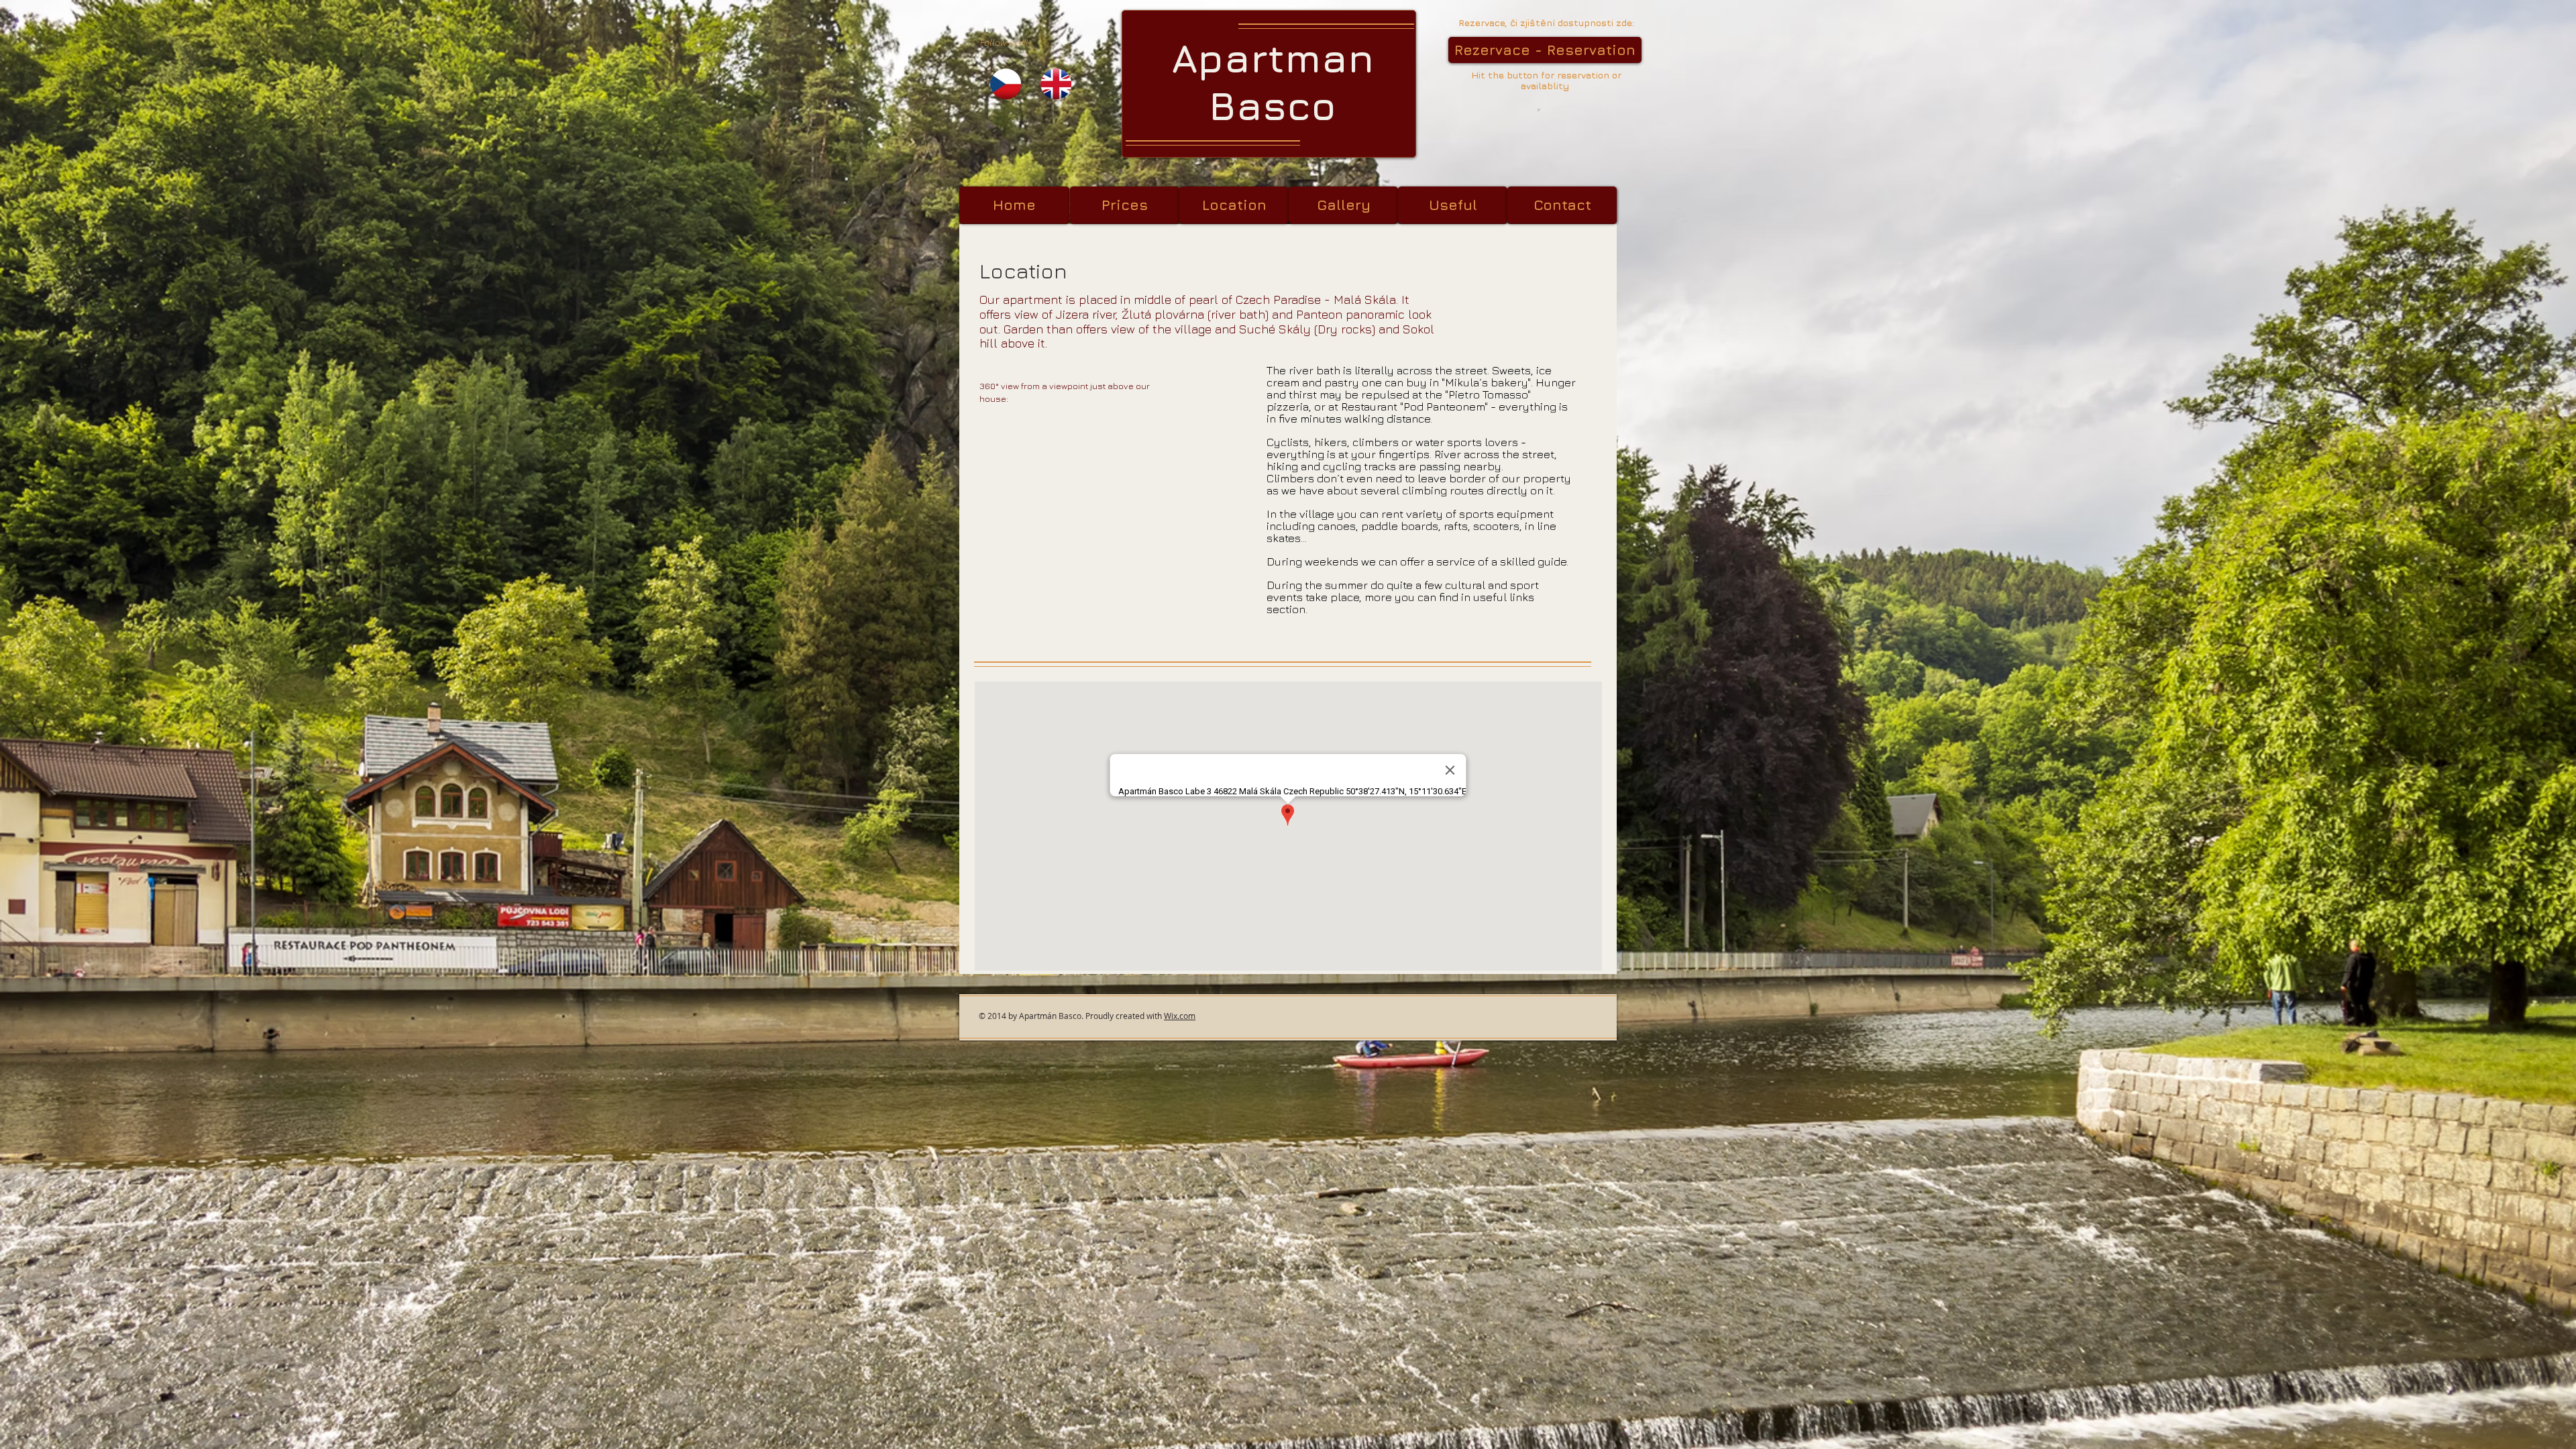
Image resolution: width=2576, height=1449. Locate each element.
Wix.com (1180, 1016)
